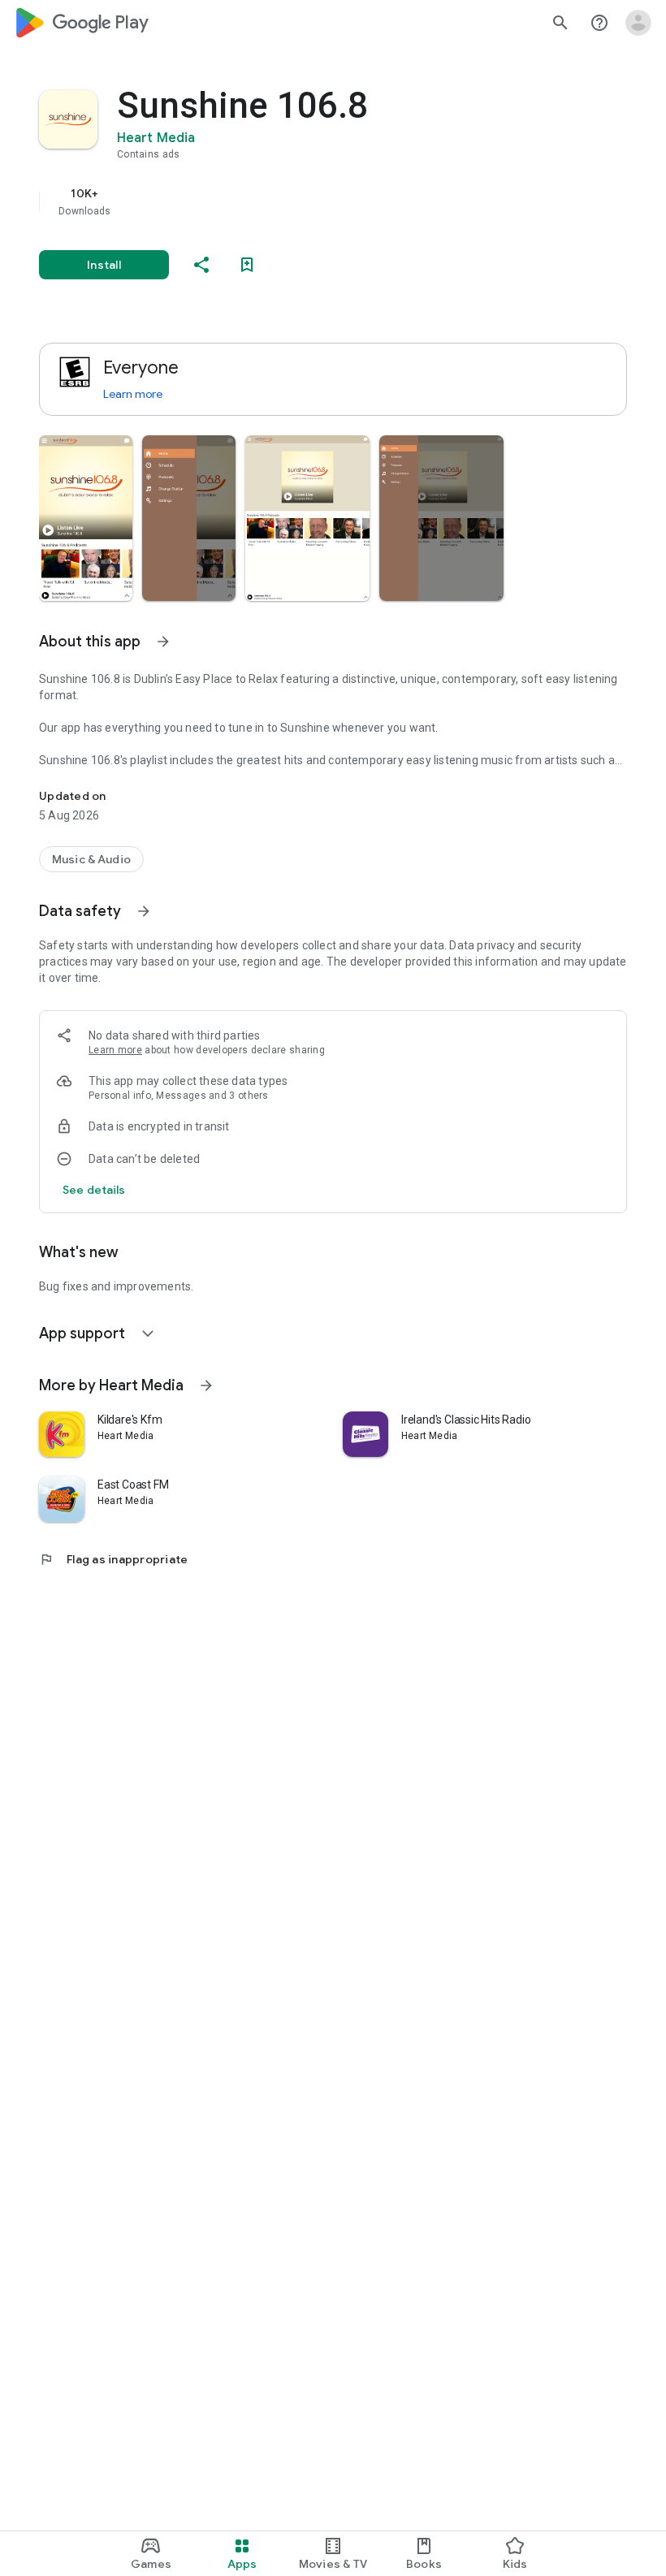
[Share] (201, 265)
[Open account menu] (638, 23)
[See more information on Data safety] (144, 911)
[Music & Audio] (91, 859)
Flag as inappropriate (113, 1559)
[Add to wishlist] (247, 265)
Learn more (133, 394)
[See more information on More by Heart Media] (206, 1385)
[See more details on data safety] (94, 1190)
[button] (86, 518)
